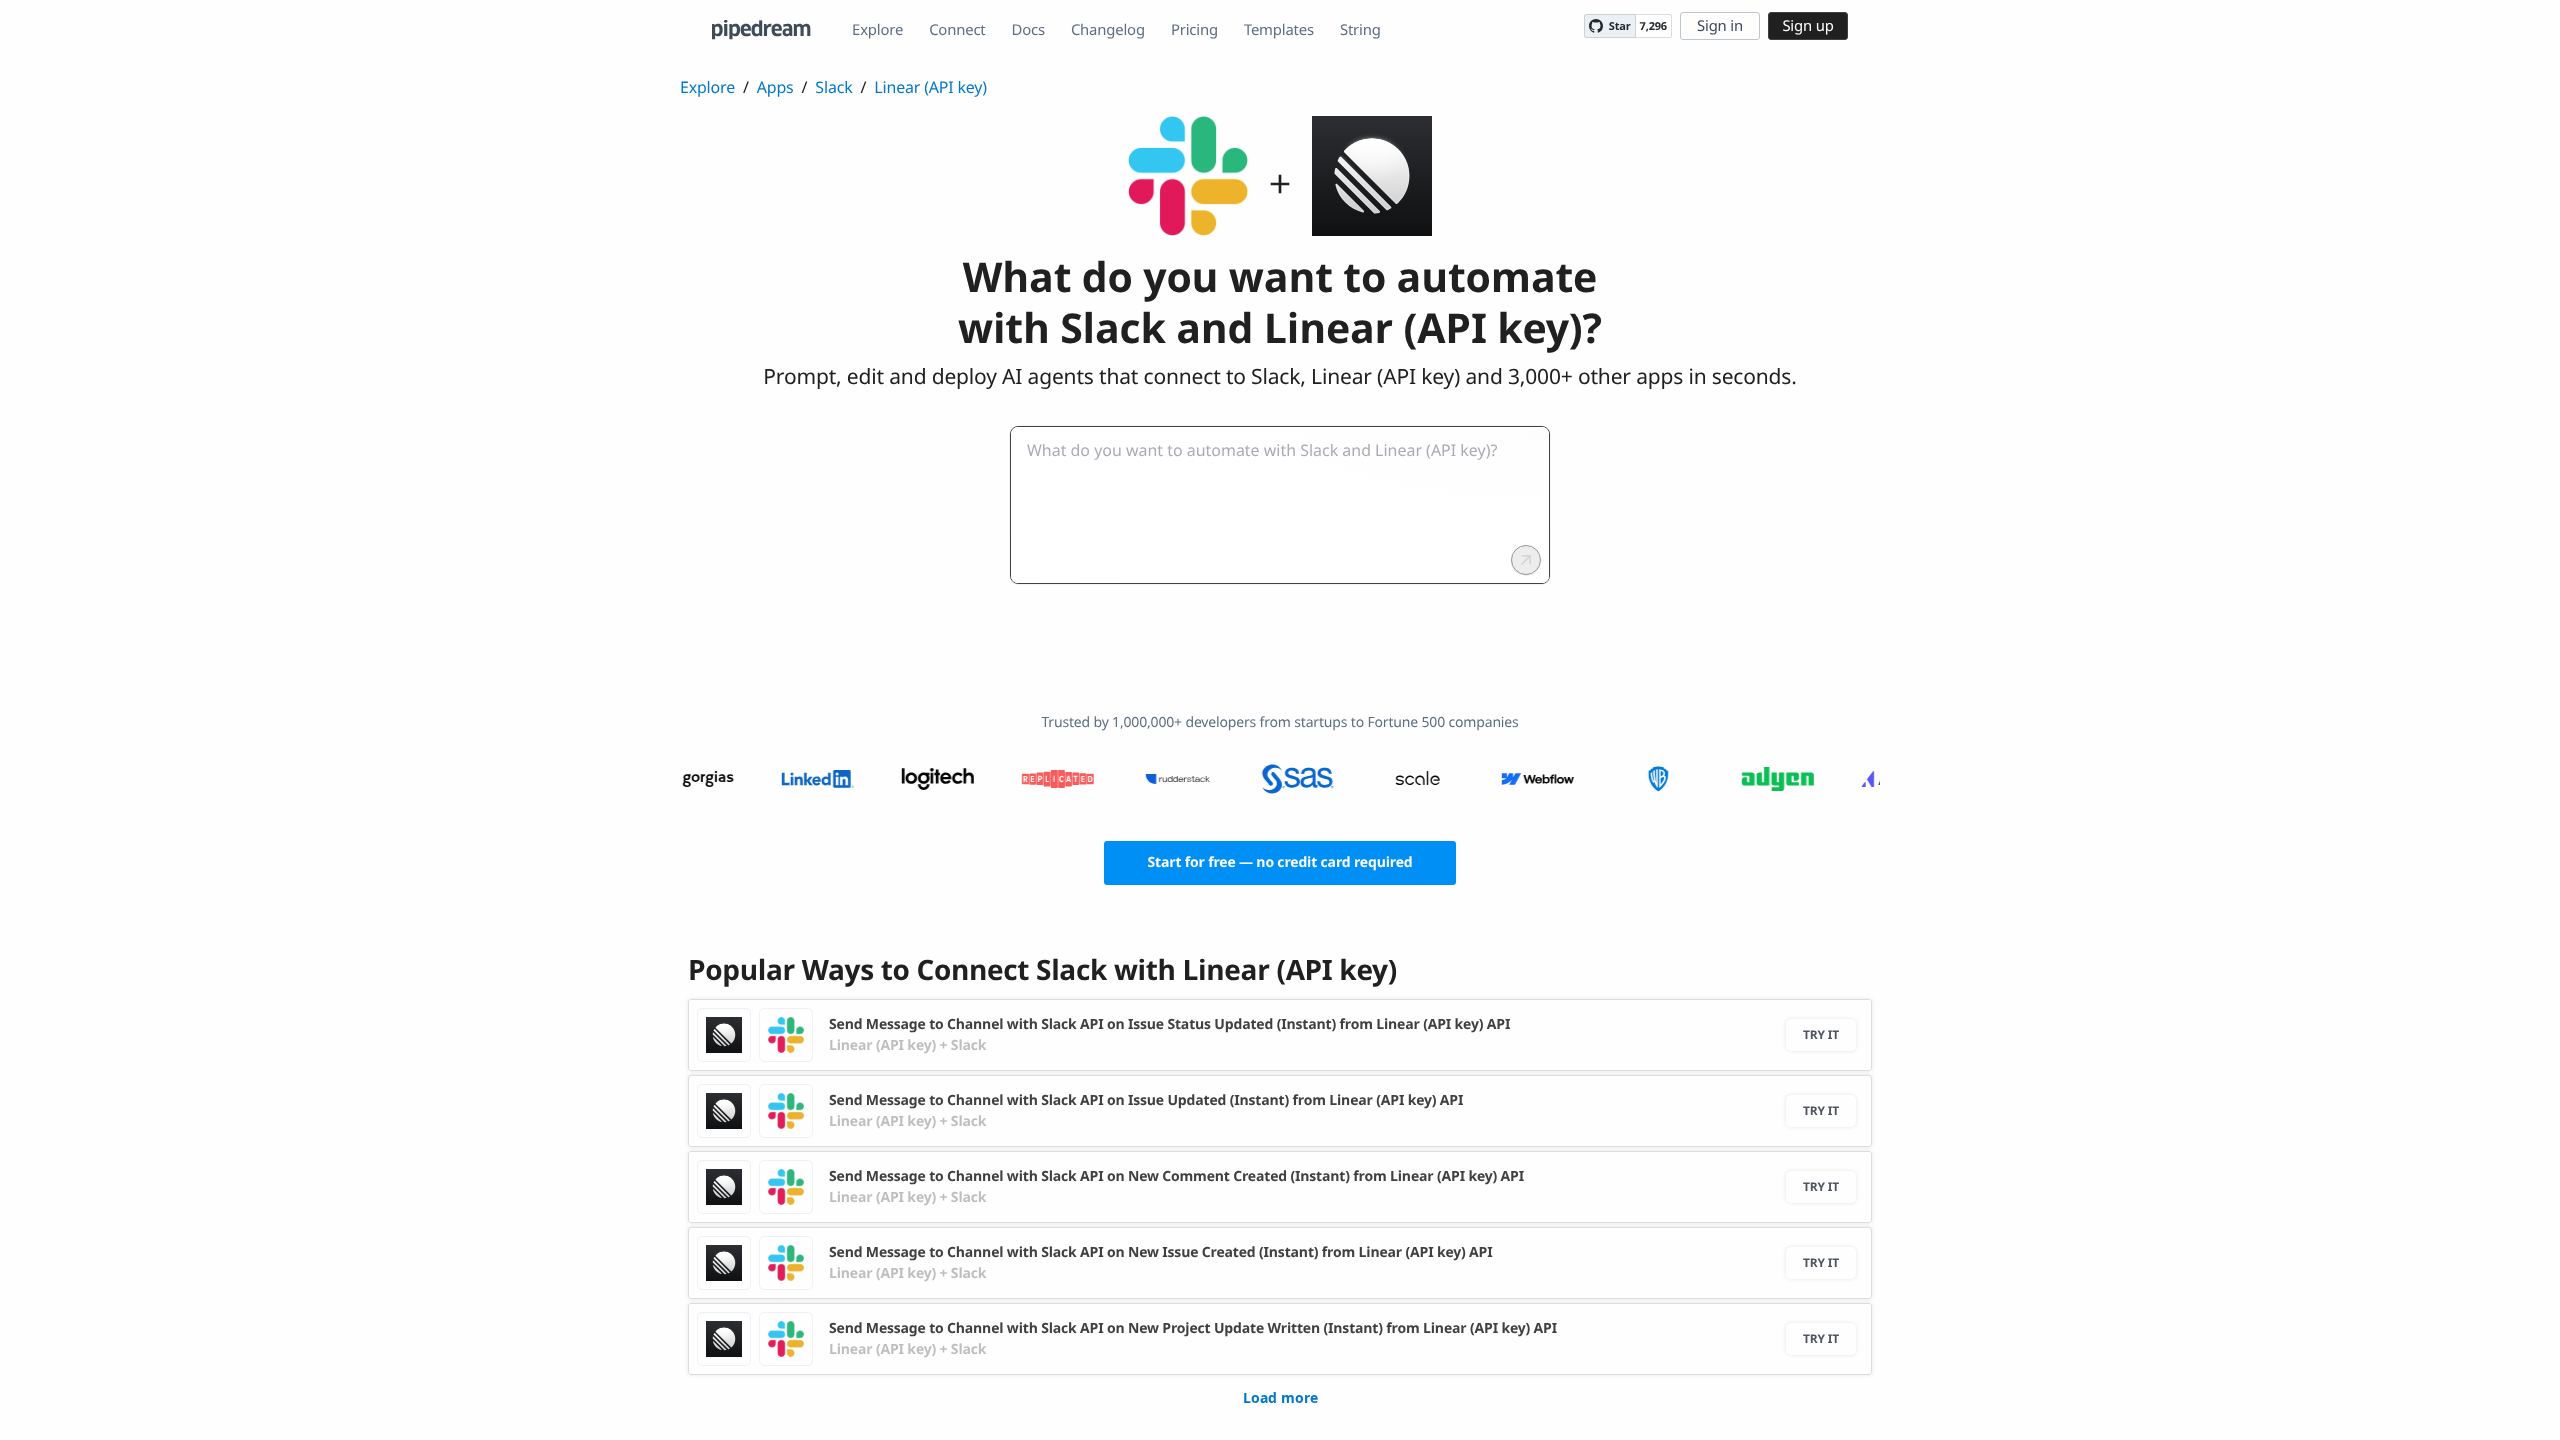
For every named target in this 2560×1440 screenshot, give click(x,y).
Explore (877, 30)
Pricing (1194, 30)
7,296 (1653, 26)
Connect (957, 30)
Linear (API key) (930, 87)
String (1360, 30)
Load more (1280, 1397)
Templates (1279, 30)
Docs (1028, 30)
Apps (775, 87)
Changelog (1108, 30)
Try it (1821, 1034)
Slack (833, 87)
